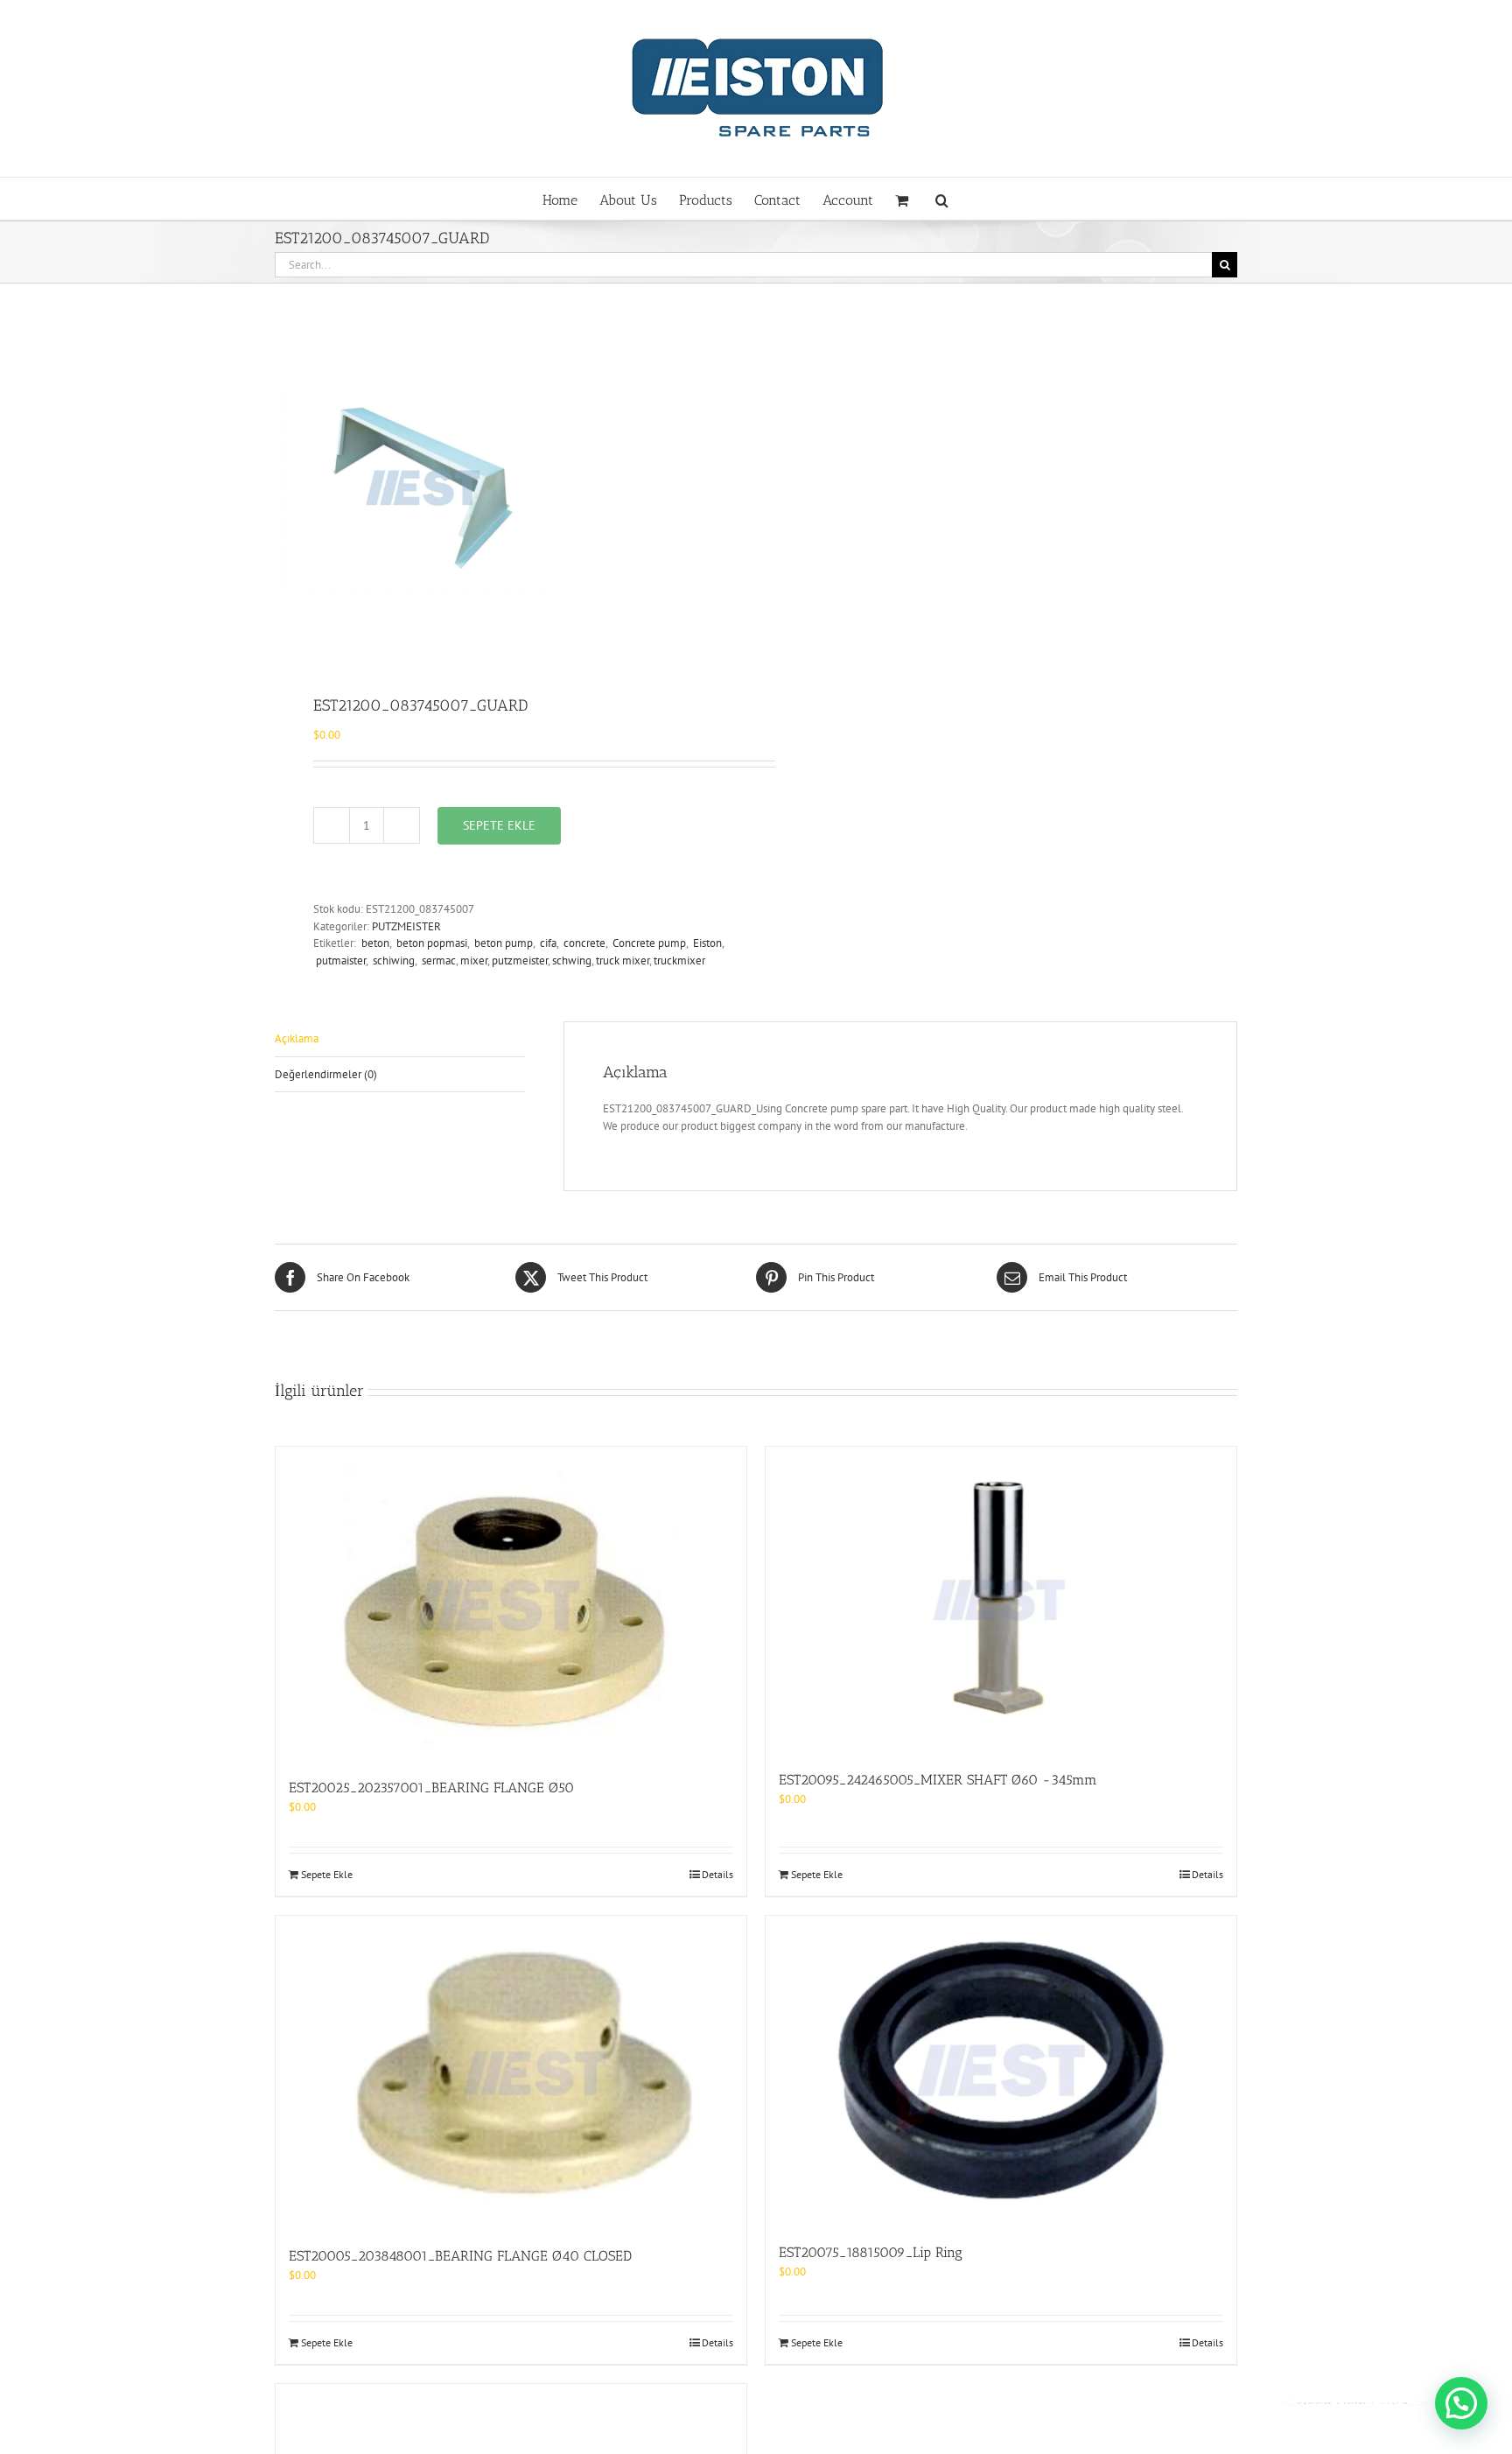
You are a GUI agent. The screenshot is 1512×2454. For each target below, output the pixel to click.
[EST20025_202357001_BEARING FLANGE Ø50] (511, 1603)
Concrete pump (648, 943)
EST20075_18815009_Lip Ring (871, 2252)
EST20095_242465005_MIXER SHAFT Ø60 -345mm (938, 1780)
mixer (474, 961)
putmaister (339, 961)
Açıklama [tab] (297, 1038)
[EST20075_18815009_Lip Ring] (1001, 2071)
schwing (572, 961)
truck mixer (623, 961)
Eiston (706, 943)
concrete (583, 943)
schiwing (392, 961)
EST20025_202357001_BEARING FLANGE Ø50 (431, 1788)
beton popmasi (430, 943)
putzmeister (520, 961)
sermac (437, 961)
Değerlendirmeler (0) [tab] (326, 1074)
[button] (942, 199)
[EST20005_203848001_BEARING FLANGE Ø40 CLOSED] (511, 2072)
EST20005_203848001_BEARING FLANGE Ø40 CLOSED (460, 2256)
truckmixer (679, 961)
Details (717, 1874)
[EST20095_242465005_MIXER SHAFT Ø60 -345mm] (1001, 1599)
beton (374, 943)
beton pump (502, 943)
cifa (547, 943)
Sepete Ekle (499, 825)
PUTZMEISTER (406, 926)
